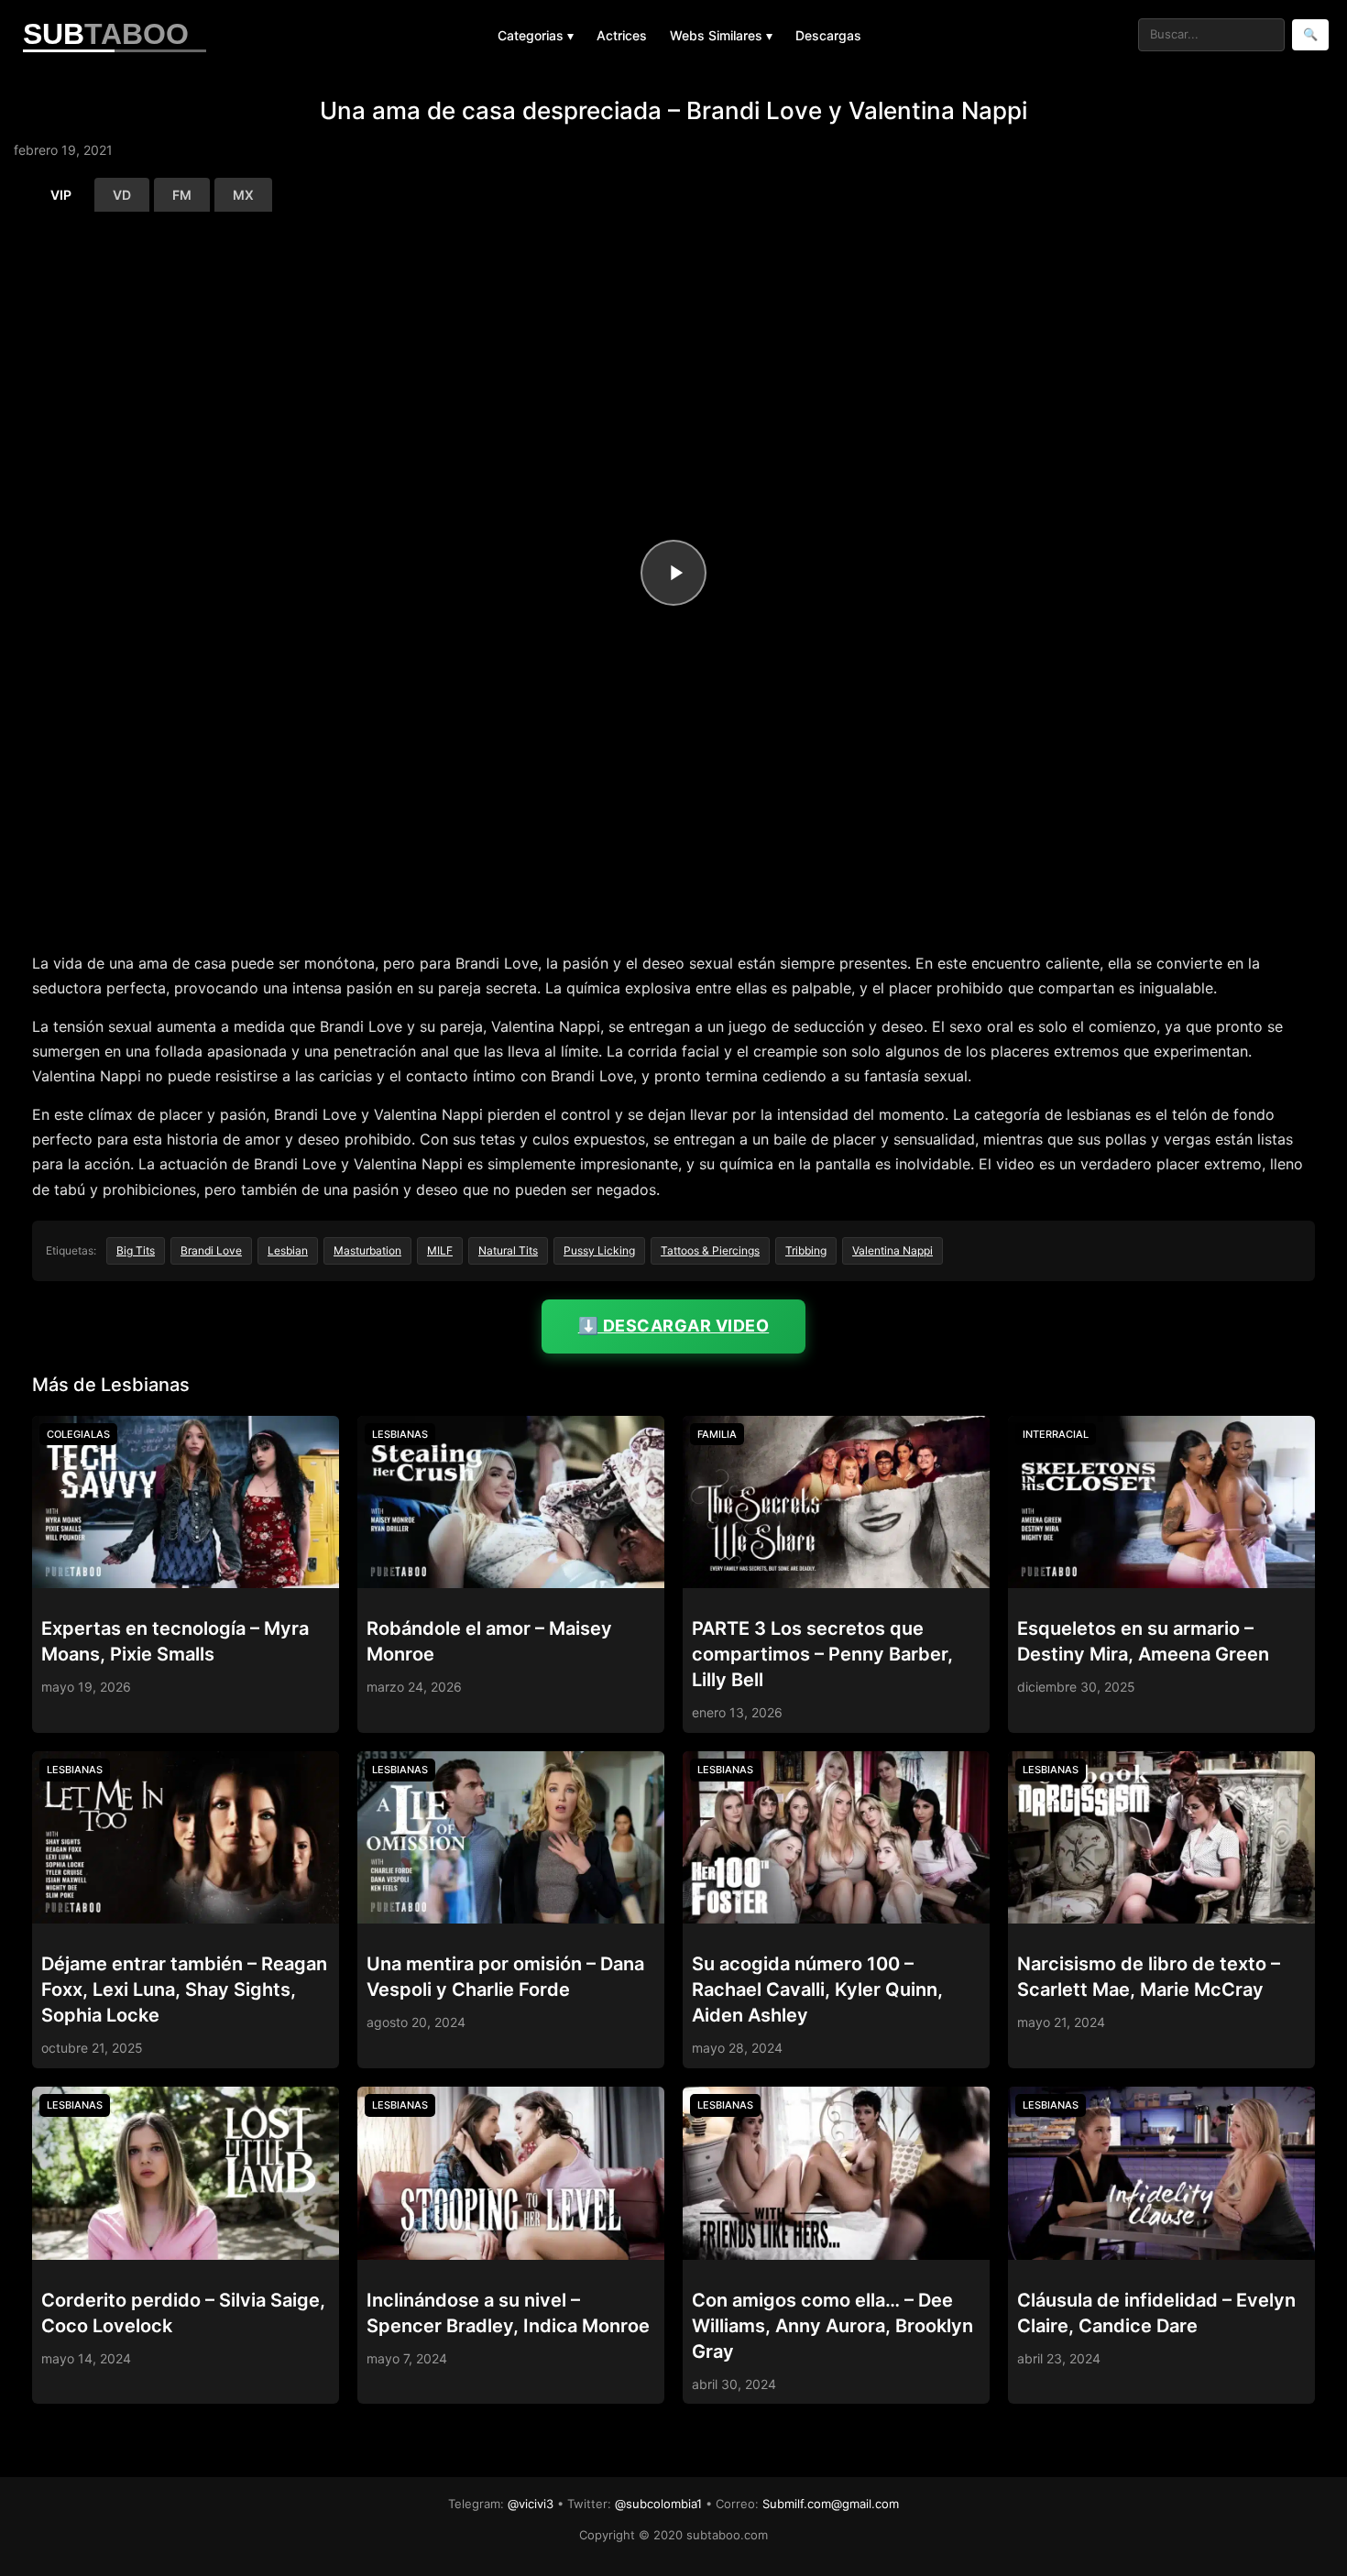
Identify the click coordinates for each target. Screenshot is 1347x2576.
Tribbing (806, 1250)
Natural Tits (508, 1250)
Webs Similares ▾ (721, 35)
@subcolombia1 (658, 2504)
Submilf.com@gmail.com (831, 2504)
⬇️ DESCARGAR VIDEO (674, 1326)
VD (122, 195)
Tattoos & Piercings (710, 1250)
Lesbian (288, 1250)
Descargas (828, 35)
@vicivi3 (531, 2504)
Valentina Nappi (893, 1250)
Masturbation (367, 1250)
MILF (440, 1250)
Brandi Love (211, 1250)
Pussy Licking (599, 1250)
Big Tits (136, 1250)
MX (243, 195)
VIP (61, 195)
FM (182, 195)
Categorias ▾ (536, 35)
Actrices (622, 35)
